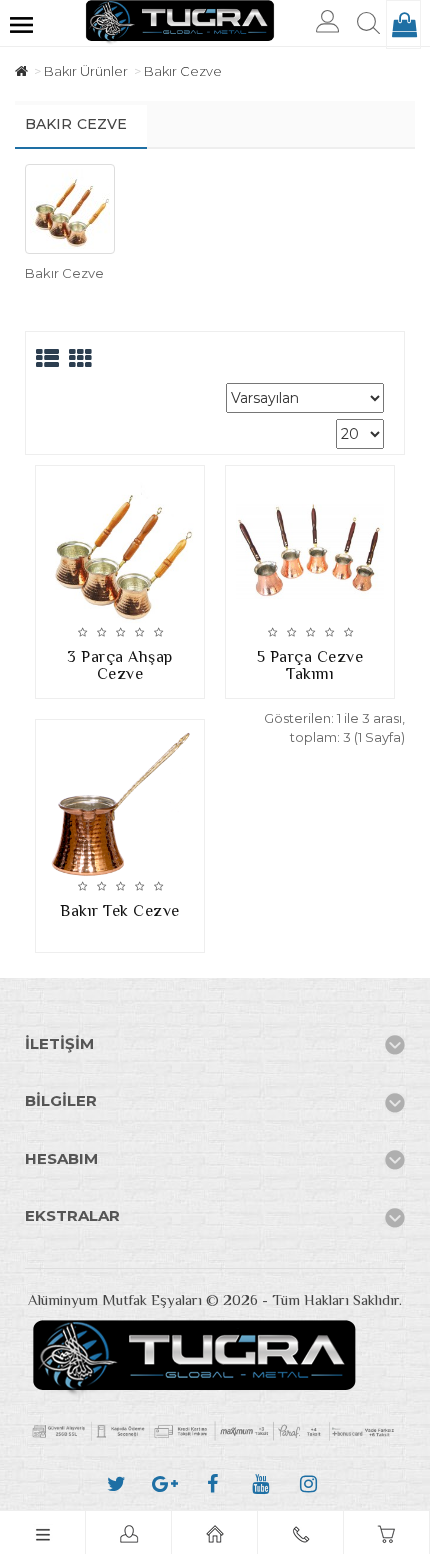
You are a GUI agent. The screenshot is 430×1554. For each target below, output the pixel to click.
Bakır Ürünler (86, 71)
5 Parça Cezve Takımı (310, 665)
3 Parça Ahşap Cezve (120, 665)
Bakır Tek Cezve (120, 911)
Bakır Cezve (183, 71)
